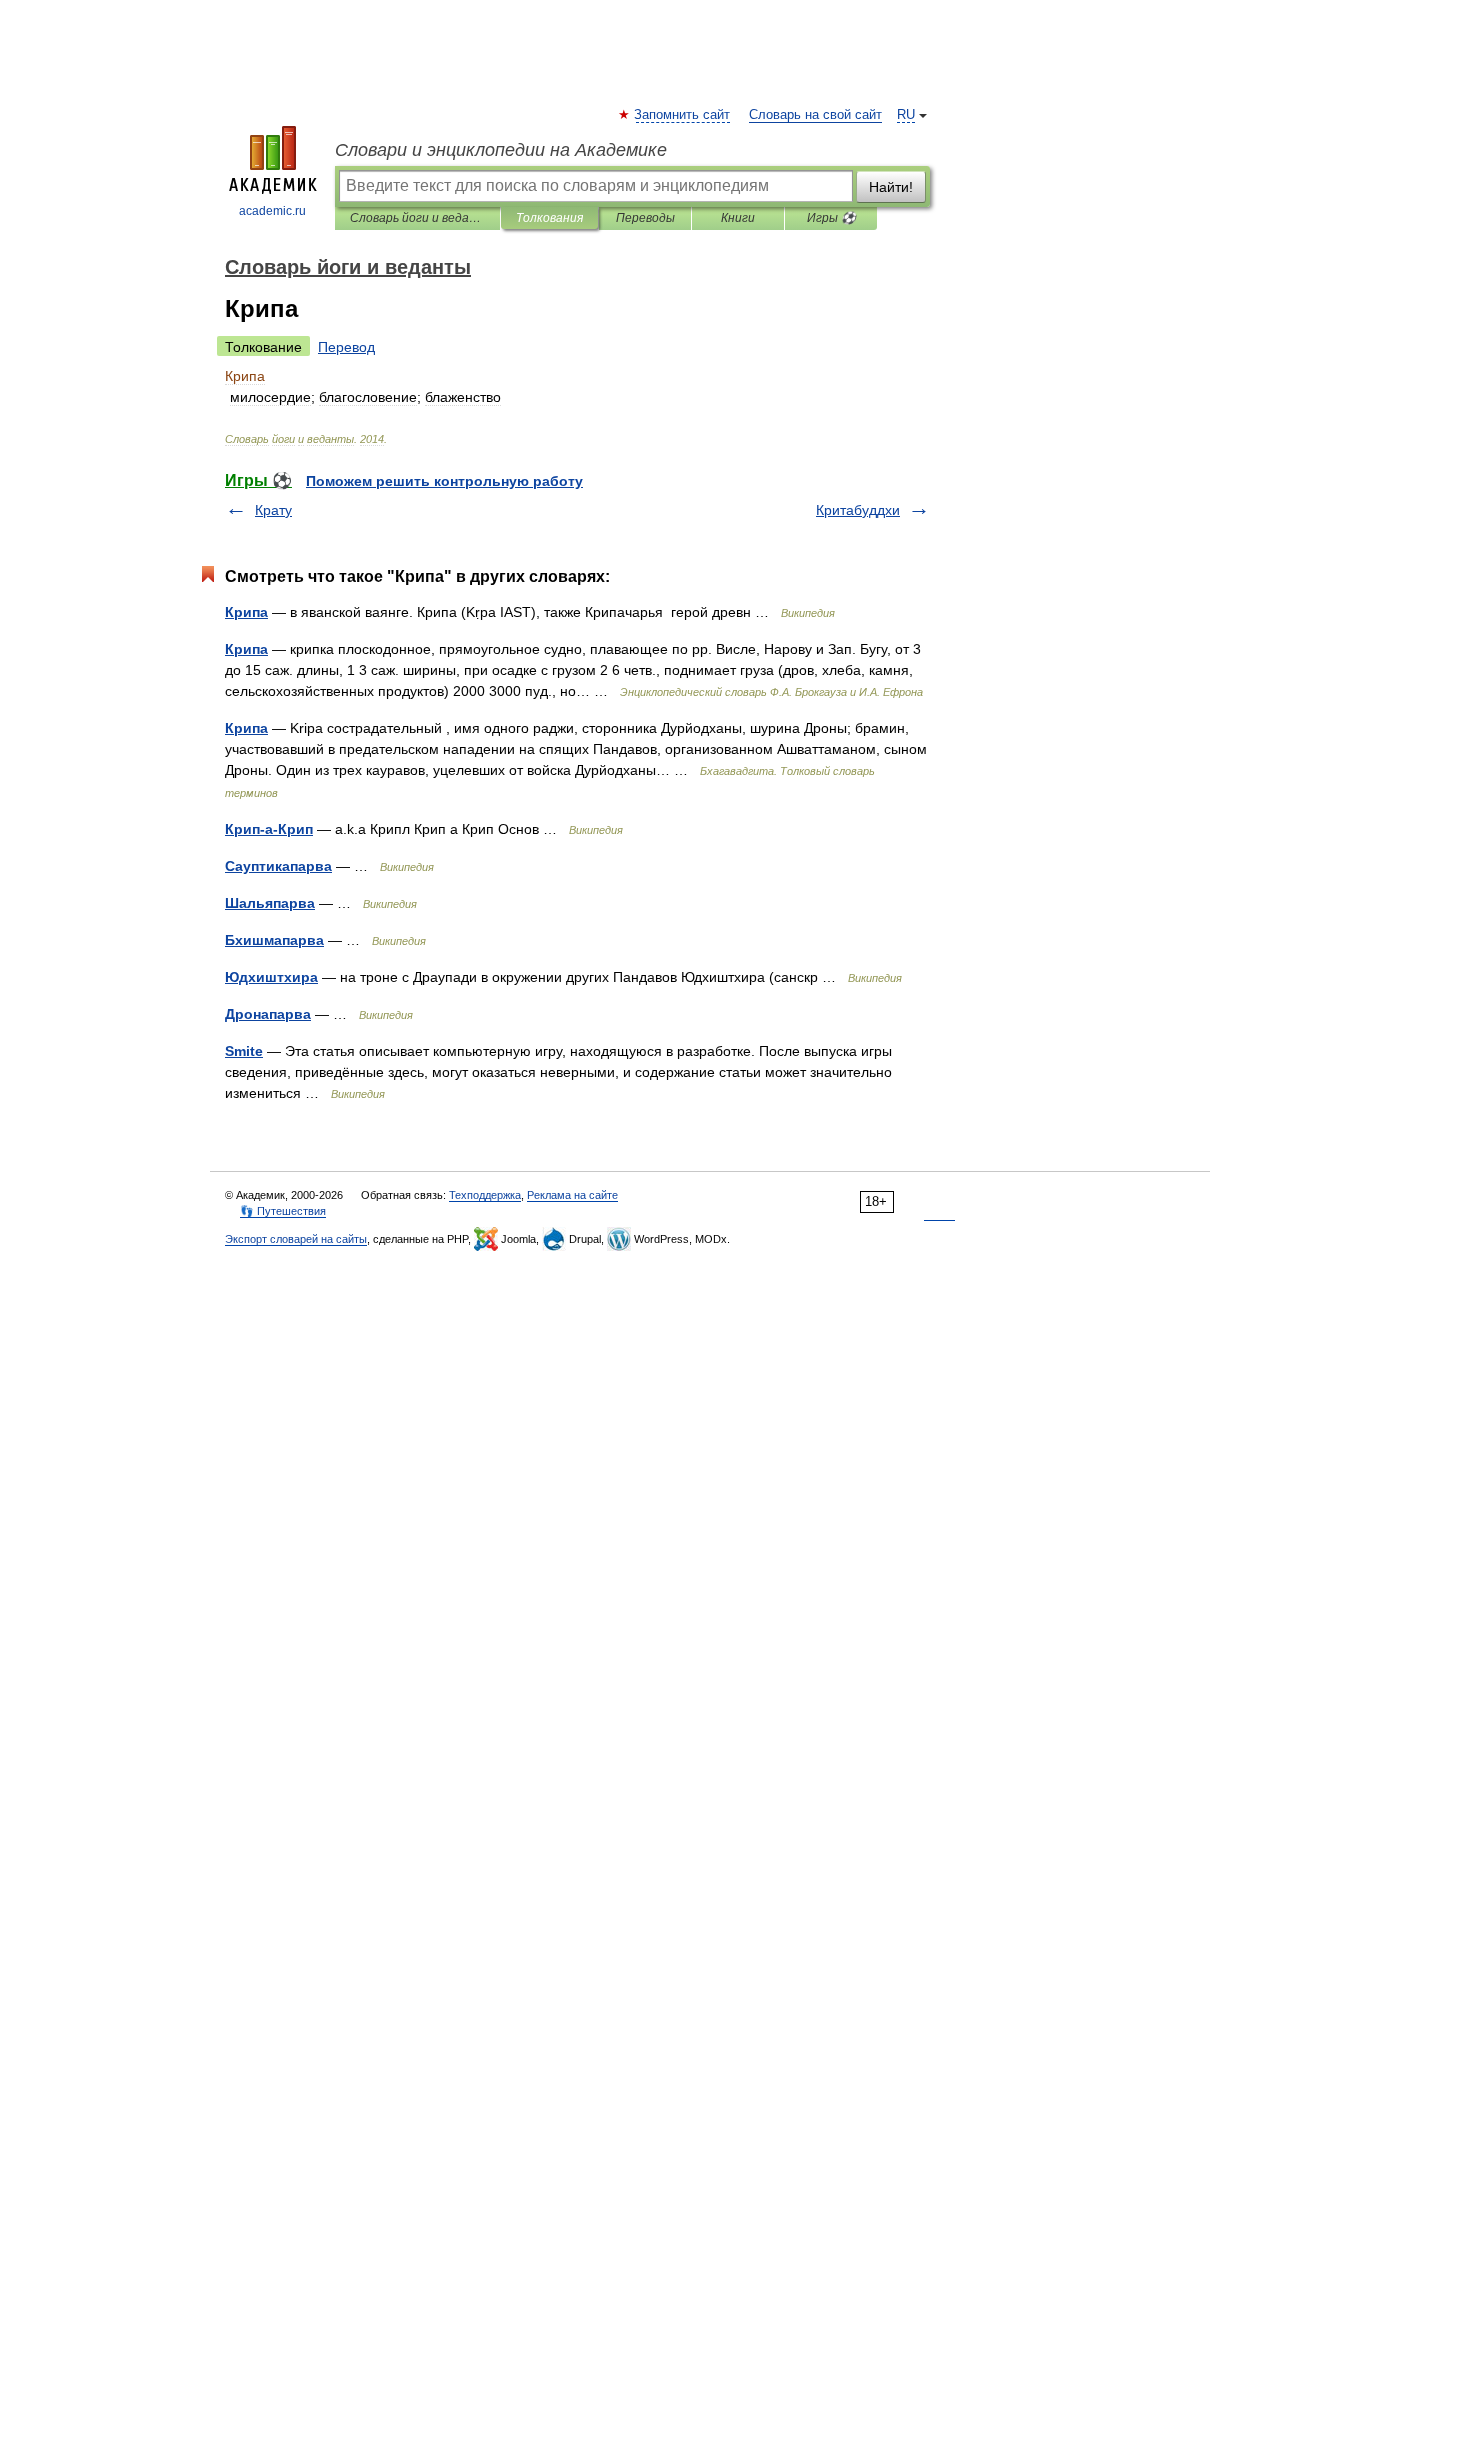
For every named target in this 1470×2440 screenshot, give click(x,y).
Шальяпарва (270, 903)
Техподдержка (485, 1195)
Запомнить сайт (683, 115)
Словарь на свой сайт (815, 115)
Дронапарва (268, 1014)
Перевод (346, 347)
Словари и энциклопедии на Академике (501, 150)
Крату (273, 510)
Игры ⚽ (831, 218)
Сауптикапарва (278, 866)
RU (906, 115)
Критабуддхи (858, 510)
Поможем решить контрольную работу (444, 481)
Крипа (246, 612)
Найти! (891, 187)
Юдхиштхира (271, 977)
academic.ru (272, 211)
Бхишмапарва (274, 940)
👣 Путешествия (283, 1211)
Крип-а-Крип (269, 829)
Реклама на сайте (572, 1195)
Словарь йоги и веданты (417, 218)
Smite (244, 1051)
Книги (738, 218)
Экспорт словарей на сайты (296, 1239)
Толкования (549, 218)
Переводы (645, 218)
